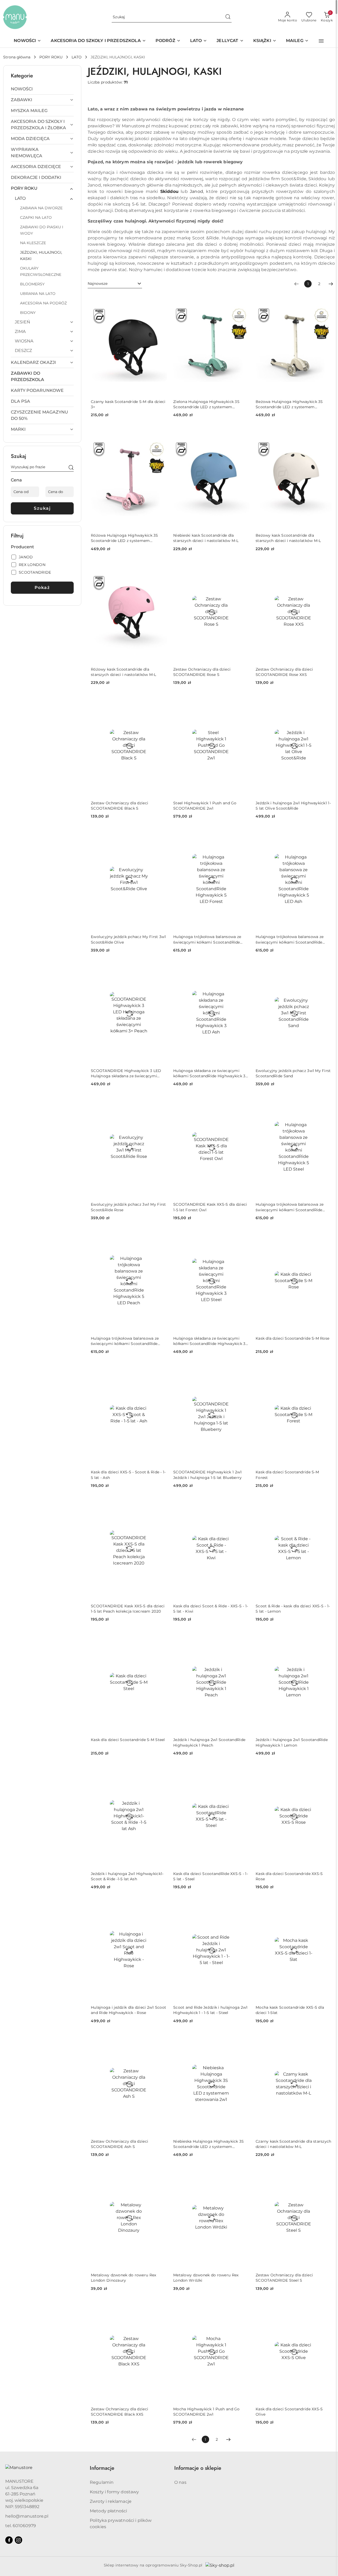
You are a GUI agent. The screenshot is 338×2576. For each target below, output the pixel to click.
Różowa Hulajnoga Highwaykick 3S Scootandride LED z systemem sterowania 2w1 (125, 538)
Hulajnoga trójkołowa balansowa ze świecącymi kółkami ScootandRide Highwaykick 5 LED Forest (207, 939)
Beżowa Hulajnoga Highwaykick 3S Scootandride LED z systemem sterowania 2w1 (289, 404)
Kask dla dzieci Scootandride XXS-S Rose (289, 1876)
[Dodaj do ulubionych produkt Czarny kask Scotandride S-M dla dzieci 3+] (161, 300)
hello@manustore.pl (27, 2516)
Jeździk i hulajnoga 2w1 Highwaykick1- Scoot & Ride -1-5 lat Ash (127, 1876)
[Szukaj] (71, 468)
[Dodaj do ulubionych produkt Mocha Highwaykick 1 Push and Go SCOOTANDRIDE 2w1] (243, 2307)
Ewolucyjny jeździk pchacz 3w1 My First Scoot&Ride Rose (128, 1207)
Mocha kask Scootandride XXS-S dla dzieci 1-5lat (290, 2010)
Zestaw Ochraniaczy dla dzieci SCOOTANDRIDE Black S (119, 806)
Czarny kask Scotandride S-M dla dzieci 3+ (128, 404)
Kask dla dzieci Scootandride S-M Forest (287, 1475)
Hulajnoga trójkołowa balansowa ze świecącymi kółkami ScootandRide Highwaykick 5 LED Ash (290, 939)
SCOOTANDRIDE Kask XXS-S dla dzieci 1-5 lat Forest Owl (210, 1207)
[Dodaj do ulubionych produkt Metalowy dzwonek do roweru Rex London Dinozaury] (161, 2173)
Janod (196, 191)
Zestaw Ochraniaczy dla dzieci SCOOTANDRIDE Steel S (284, 2278)
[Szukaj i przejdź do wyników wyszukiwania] (228, 17)
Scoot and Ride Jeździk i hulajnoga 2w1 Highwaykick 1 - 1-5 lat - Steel (210, 2010)
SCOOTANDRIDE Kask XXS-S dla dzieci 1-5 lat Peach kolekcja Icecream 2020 (128, 1609)
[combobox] (115, 284)
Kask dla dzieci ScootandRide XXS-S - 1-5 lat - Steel (211, 1876)
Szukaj (42, 508)
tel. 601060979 (21, 2526)
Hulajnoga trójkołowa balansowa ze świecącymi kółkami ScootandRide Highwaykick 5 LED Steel (290, 1207)
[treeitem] (42, 89)
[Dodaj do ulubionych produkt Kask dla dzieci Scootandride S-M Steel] (161, 1638)
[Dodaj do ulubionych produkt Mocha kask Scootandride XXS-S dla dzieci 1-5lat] (326, 1905)
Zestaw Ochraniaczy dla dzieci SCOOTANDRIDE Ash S (119, 2144)
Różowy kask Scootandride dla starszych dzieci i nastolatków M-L (124, 672)
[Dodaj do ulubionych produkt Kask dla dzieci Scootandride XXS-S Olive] (326, 2307)
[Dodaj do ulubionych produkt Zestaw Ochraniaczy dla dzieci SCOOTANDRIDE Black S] (161, 701)
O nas (180, 2482)
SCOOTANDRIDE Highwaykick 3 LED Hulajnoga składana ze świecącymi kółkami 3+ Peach (126, 1073)
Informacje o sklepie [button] (198, 2468)
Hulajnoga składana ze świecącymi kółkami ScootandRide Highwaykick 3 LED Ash (209, 1073)
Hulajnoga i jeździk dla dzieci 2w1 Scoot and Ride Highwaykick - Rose (128, 2010)
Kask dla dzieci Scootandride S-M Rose (292, 1338)
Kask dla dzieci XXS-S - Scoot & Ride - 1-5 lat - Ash (128, 1475)
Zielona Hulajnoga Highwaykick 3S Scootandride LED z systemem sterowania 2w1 (206, 404)
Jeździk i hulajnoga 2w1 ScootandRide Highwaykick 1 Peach (209, 1742)
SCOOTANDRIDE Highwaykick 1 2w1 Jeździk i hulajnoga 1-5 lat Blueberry (207, 1475)
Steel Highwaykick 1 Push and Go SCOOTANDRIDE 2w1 (205, 806)
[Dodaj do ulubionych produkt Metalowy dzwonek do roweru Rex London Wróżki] (243, 2173)
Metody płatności (109, 2511)
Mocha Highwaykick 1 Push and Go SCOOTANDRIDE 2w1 (206, 2412)
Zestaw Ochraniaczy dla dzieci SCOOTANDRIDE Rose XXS (284, 672)
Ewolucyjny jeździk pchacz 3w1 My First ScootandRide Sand (293, 1073)
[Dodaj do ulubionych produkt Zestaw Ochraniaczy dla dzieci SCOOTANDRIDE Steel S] (326, 2173)
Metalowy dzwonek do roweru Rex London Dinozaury (123, 2278)
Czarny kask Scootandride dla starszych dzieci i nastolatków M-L (294, 2144)
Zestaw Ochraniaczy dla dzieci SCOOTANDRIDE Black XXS (119, 2412)
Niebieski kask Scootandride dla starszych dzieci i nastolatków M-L (206, 538)
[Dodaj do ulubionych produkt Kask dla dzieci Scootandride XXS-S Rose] (326, 1772)
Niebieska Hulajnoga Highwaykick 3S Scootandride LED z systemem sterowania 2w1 (209, 2144)
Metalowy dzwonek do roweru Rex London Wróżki (206, 2278)
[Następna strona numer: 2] (331, 284)
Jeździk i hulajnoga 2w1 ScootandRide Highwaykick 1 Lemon (292, 1742)
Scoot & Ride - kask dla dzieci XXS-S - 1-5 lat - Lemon (293, 1609)
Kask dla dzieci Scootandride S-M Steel (128, 1740)
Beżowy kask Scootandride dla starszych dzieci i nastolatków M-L (288, 538)
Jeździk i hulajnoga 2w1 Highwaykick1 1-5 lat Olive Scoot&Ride (293, 806)
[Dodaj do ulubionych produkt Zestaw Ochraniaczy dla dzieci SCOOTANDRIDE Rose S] (243, 567)
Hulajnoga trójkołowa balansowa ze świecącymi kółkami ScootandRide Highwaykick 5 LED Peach (125, 1341)
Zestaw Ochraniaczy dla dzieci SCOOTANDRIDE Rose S (202, 672)
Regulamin (102, 2482)
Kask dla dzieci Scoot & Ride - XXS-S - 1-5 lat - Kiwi (211, 1609)
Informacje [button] (102, 2468)
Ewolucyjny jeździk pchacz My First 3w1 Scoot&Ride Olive (128, 939)
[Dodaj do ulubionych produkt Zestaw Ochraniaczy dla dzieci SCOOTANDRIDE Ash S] (161, 2039)
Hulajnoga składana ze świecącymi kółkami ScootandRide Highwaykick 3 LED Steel (209, 1341)
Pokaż (42, 588)
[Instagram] (18, 2540)
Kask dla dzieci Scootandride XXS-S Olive (289, 2412)
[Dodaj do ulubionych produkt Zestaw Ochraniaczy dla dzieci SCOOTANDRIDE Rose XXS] (326, 567)
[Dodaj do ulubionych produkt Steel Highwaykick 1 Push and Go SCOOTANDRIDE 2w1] (243, 701)
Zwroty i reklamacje (111, 2501)
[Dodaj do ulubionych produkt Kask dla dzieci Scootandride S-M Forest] (326, 1370)
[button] (321, 41)
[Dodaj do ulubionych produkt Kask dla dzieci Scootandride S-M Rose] (326, 1236)
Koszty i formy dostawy (114, 2492)
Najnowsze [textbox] (98, 284)
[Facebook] (9, 2540)
